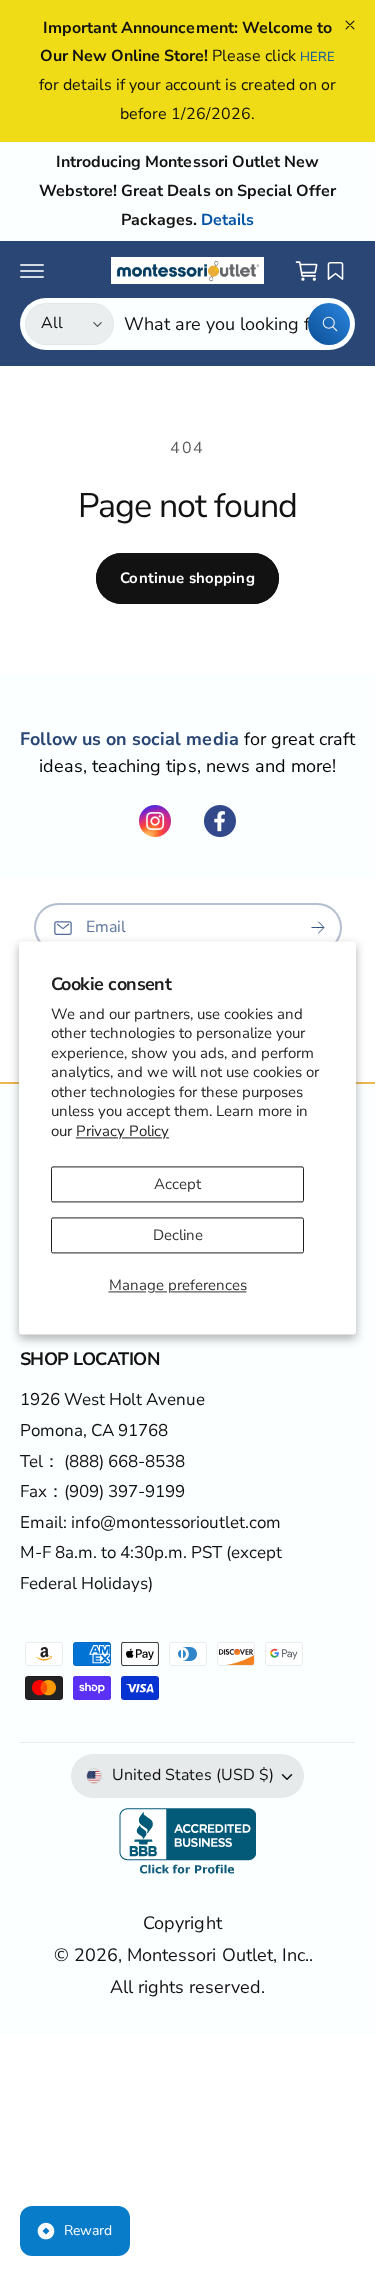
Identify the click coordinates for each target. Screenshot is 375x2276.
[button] (32, 271)
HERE (317, 57)
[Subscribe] (318, 927)
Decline (178, 1236)
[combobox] (237, 324)
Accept (177, 1185)
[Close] (350, 25)
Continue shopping (187, 578)
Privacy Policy (122, 1131)
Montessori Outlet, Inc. (217, 1955)
